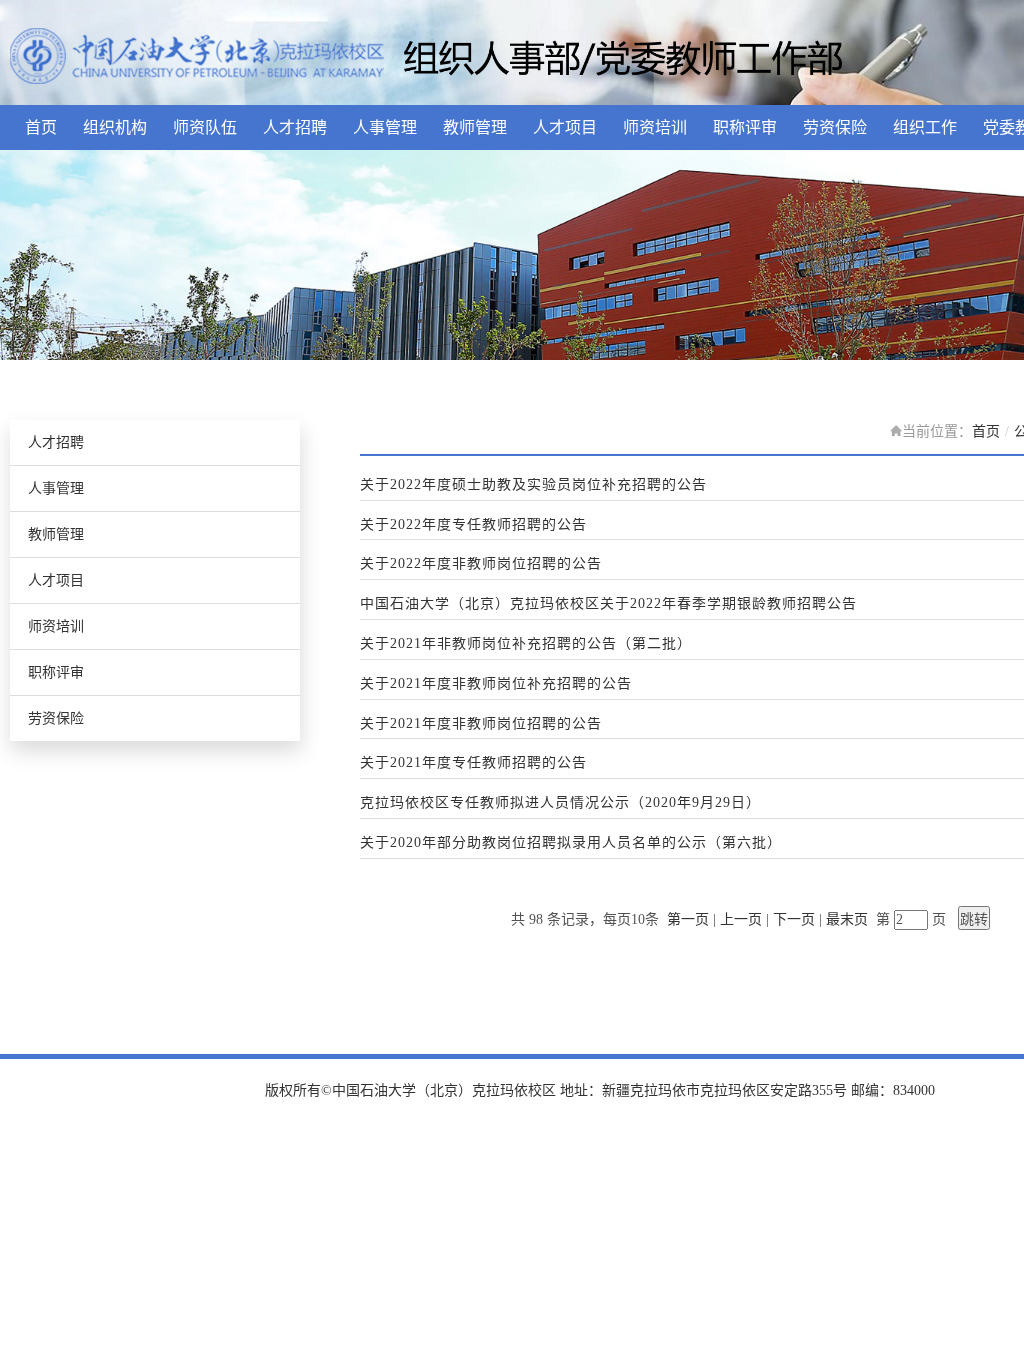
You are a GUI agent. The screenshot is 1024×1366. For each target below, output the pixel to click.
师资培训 (655, 127)
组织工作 (925, 127)
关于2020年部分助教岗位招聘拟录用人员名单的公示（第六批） (571, 843)
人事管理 (385, 127)
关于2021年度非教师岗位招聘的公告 (481, 724)
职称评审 (745, 127)
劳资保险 (835, 127)
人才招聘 (295, 127)
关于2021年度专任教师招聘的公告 (473, 763)
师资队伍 (205, 127)
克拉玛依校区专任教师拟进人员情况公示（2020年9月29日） (560, 803)
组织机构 (115, 127)
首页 (41, 127)
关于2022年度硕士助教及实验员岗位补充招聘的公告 (533, 485)
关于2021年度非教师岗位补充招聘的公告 (496, 684)
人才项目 (565, 127)
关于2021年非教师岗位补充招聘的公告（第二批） (526, 644)
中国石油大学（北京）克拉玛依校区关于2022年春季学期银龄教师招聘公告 (608, 604)
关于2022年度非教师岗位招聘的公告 (481, 564)
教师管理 (475, 127)
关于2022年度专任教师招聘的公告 (473, 525)
